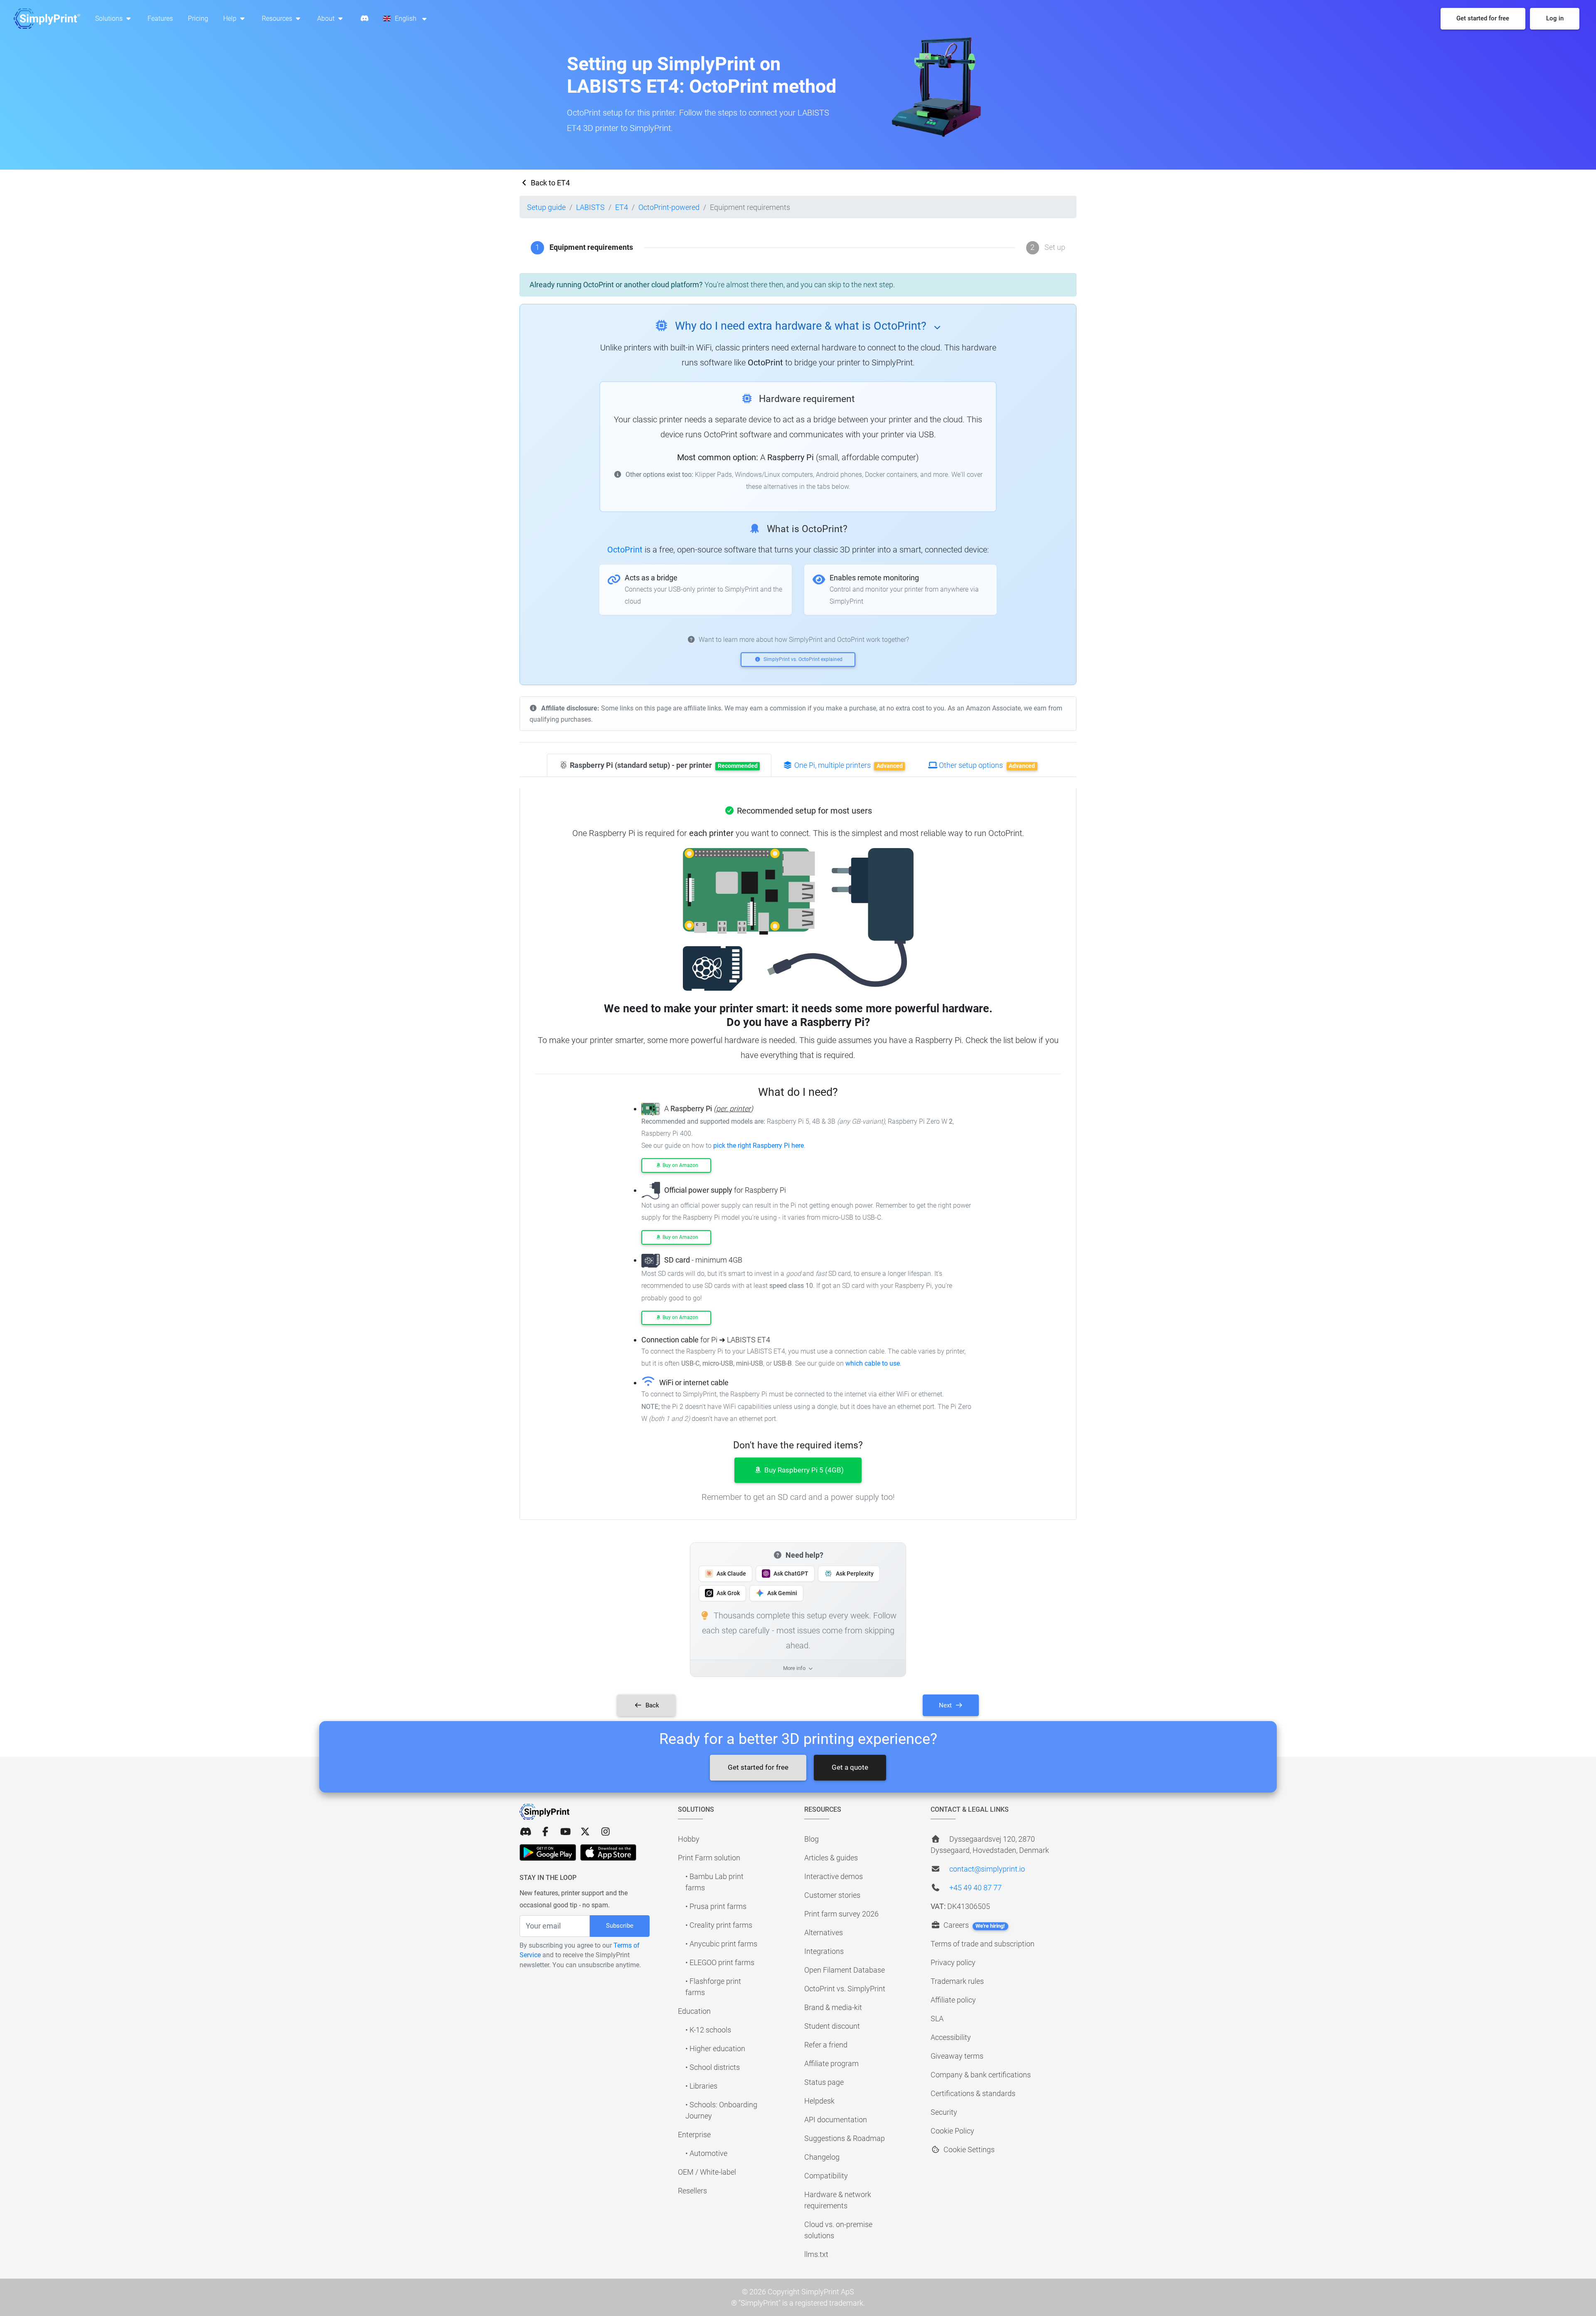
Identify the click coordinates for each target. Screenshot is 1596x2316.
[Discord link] (525, 1832)
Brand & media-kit (833, 2007)
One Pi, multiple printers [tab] (848, 765)
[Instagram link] (606, 1832)
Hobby (689, 1839)
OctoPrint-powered (669, 207)
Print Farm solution (709, 1858)
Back (651, 1705)
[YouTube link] (565, 1832)
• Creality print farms (719, 1925)
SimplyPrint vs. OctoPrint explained (802, 659)
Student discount (832, 2026)
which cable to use (873, 1363)
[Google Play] (548, 1852)
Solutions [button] (110, 18)
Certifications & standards (973, 2093)
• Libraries (701, 2086)
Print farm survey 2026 (841, 1914)
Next (946, 1705)
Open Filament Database (845, 1970)
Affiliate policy (953, 2000)
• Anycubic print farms (721, 1944)
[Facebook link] (545, 1832)
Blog (812, 1839)
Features (160, 18)
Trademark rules (957, 1981)
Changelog (822, 2157)
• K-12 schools (708, 2030)
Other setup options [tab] (986, 765)
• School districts (713, 2067)
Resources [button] (278, 18)
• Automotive (706, 2153)
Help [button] (231, 18)
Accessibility (951, 2037)
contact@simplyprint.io (987, 1869)
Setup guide (546, 207)
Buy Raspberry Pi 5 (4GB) (803, 1470)
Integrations (824, 1951)
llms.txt (816, 2254)
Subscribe (620, 1926)
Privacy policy (953, 1962)
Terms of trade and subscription (983, 1944)
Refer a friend (826, 2045)
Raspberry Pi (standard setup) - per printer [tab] (663, 765)
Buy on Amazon (680, 1165)
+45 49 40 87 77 (975, 1888)
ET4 (622, 207)
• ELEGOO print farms (720, 1962)
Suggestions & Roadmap (845, 2138)
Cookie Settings (968, 2150)
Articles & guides (831, 1858)
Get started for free (758, 1767)
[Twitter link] (585, 1832)
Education (694, 2011)
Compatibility (826, 2176)
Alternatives (824, 1932)
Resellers (692, 2191)
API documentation (836, 2120)
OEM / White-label (707, 2172)
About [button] (327, 18)
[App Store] (608, 1852)
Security (944, 2112)
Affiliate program (831, 2063)
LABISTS (590, 207)
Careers (973, 1925)
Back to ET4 (549, 183)
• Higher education (715, 2048)
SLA (937, 2019)
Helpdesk (819, 2101)
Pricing (198, 18)
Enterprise (694, 2135)
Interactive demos (834, 1876)
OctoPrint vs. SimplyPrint (845, 1989)
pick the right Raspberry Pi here (759, 1146)
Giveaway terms (957, 2056)
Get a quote (850, 1767)
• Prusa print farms (716, 1906)
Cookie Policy (952, 2131)
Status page (824, 2082)
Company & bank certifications (981, 2075)
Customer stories (832, 1895)
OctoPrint (625, 550)
